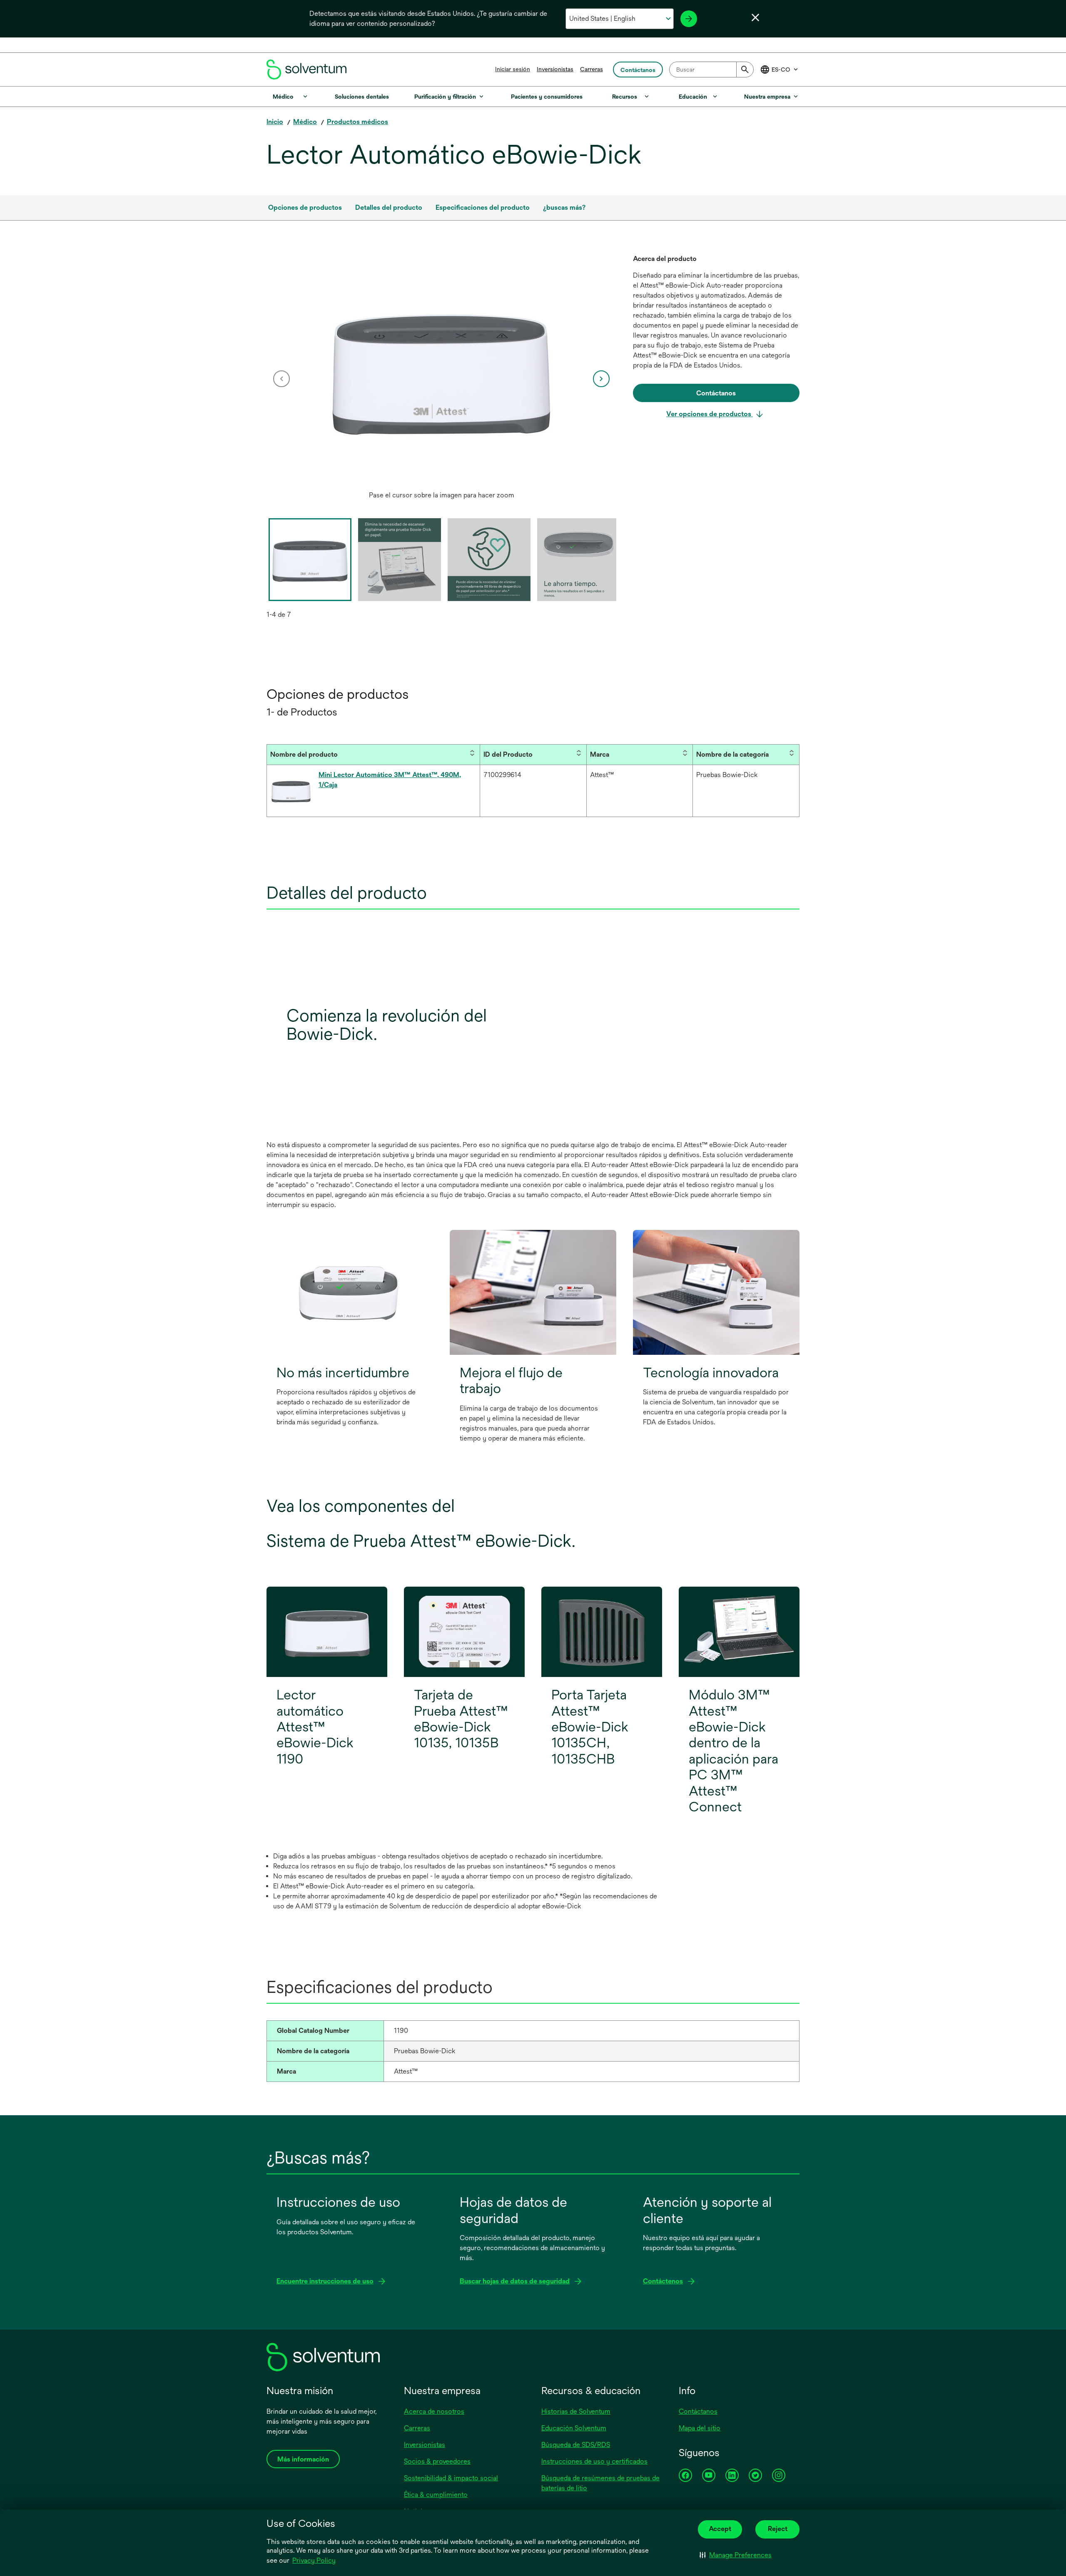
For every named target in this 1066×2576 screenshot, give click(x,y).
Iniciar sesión (513, 69)
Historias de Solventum (576, 2411)
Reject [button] (778, 2529)
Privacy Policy (314, 2560)
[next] (601, 379)
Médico (305, 122)
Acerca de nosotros (434, 2411)
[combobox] (711, 70)
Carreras (592, 69)
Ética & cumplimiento (436, 2495)
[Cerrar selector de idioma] (755, 17)
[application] (441, 370)
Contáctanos (698, 2411)
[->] (689, 19)
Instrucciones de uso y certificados (594, 2461)
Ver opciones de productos (710, 414)
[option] (441, 379)
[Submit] (745, 70)
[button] (736, 2555)
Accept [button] (720, 2529)
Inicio (275, 122)
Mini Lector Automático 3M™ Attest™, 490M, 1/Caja (390, 780)
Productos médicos (357, 122)
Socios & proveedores (437, 2461)
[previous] (281, 379)
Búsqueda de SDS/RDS (576, 2445)
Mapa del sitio (700, 2428)
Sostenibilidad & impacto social (451, 2478)
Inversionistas (555, 69)
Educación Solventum (574, 2428)
